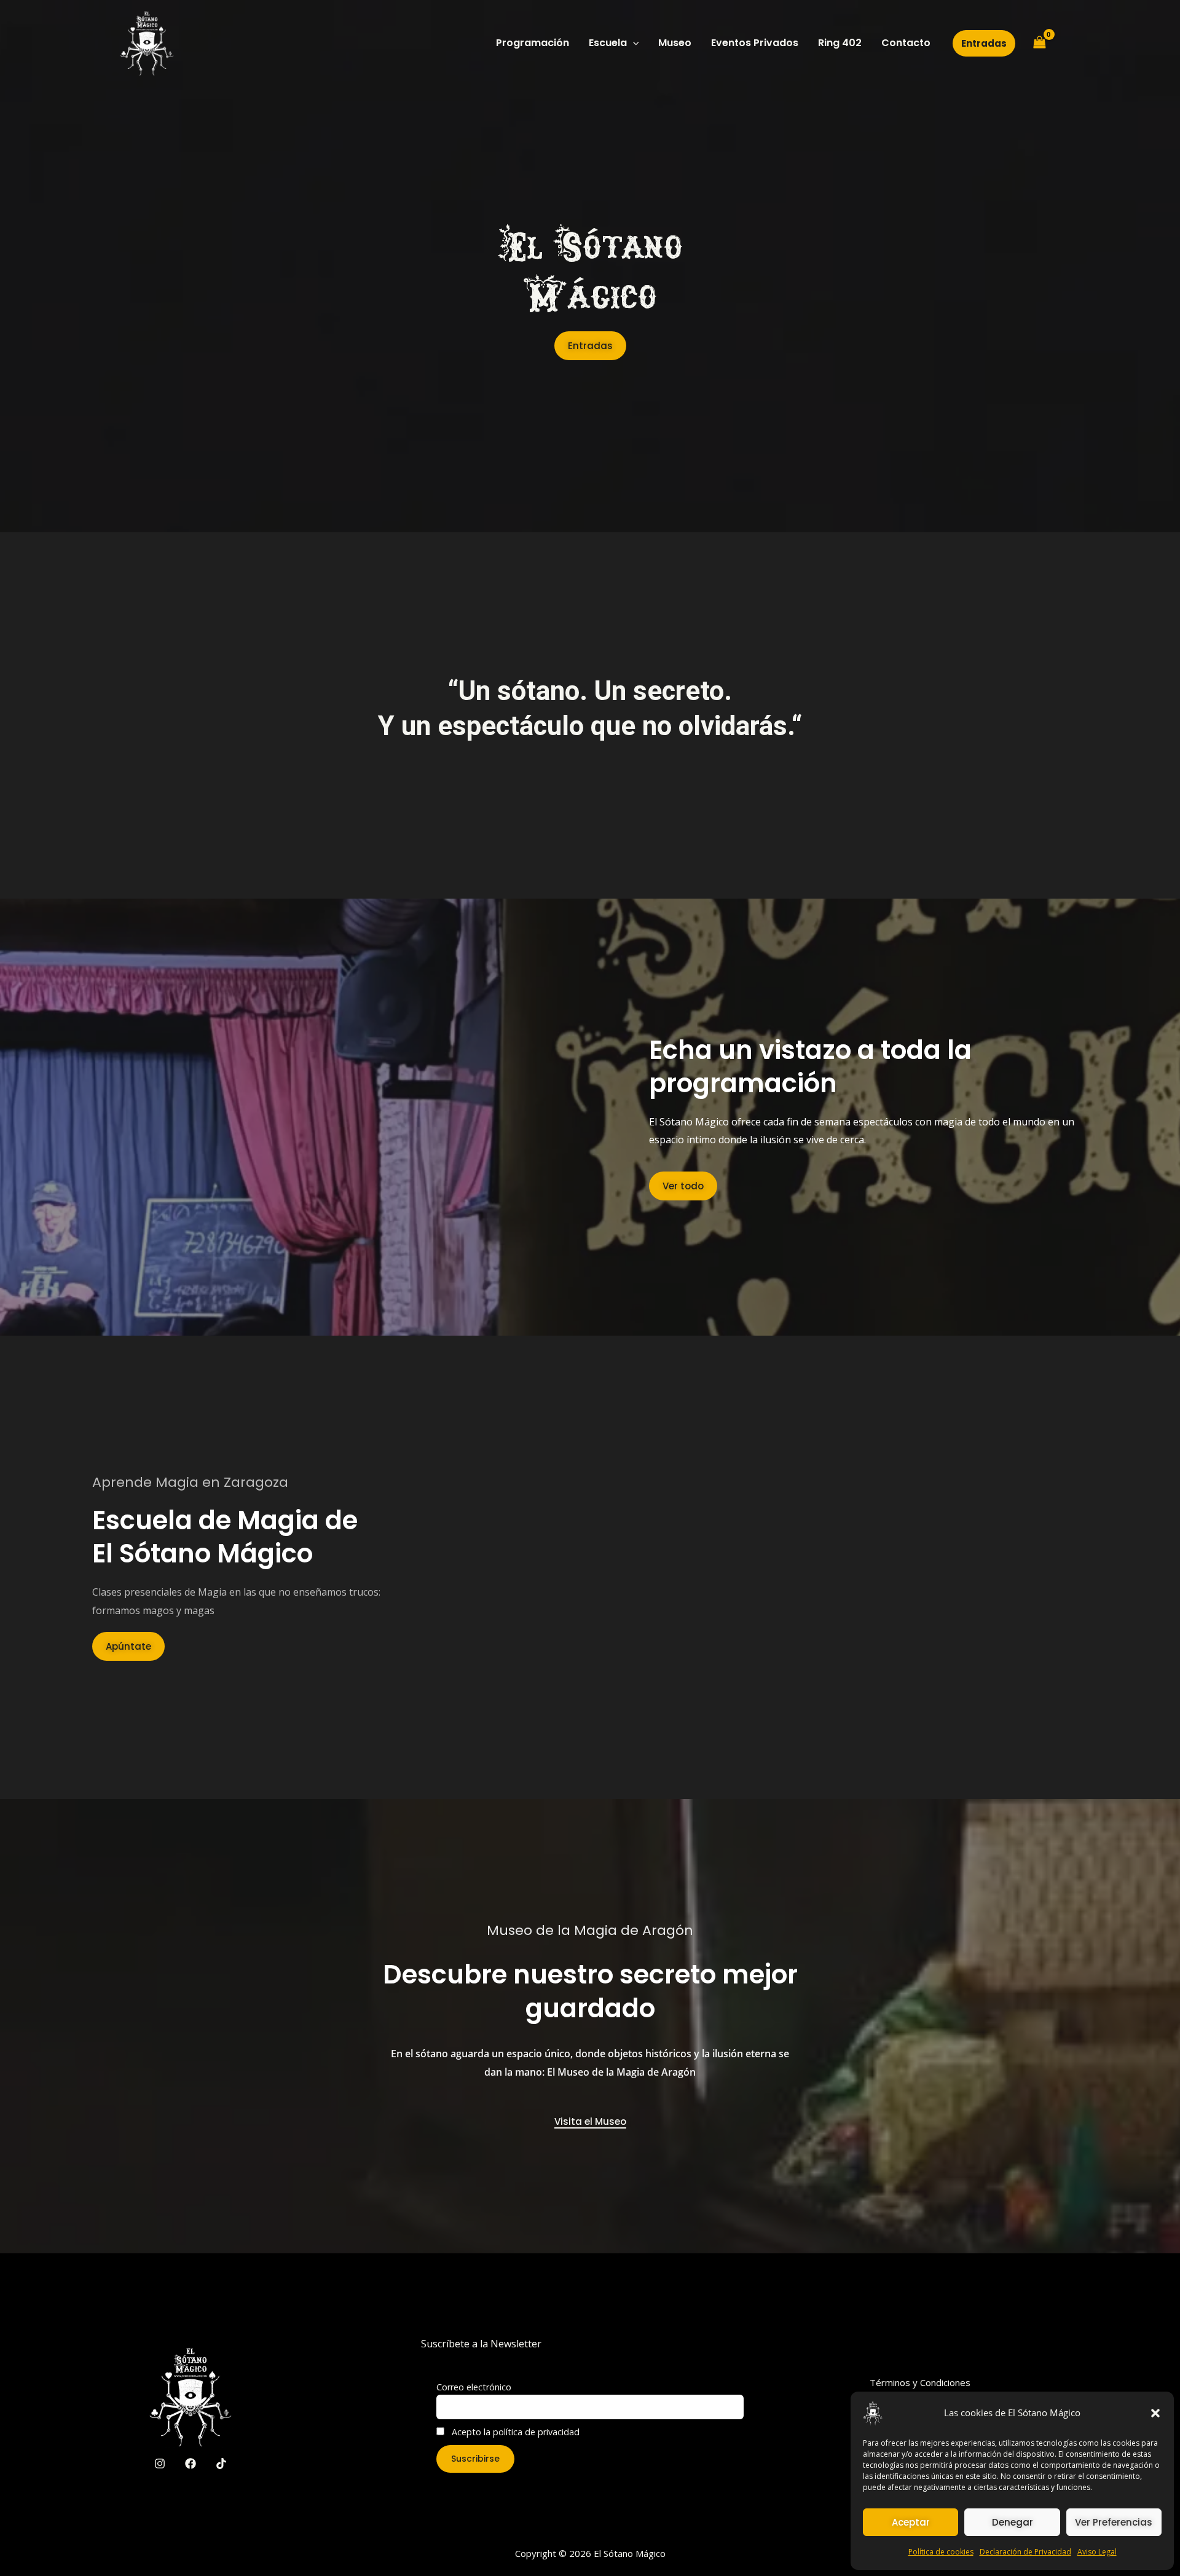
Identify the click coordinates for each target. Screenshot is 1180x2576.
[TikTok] (221, 2464)
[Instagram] (160, 2464)
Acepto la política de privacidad (514, 2432)
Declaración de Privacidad (1025, 2552)
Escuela (608, 43)
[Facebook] (191, 2464)
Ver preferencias (1114, 2522)
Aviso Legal (1097, 2552)
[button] (1155, 2413)
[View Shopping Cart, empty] (1039, 43)
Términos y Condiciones (920, 2382)
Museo (675, 43)
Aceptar (911, 2522)
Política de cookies (941, 2552)
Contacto (906, 43)
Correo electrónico (474, 2387)
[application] (633, 43)
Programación (533, 43)
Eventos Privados (755, 43)
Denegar (1013, 2522)
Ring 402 (840, 43)
